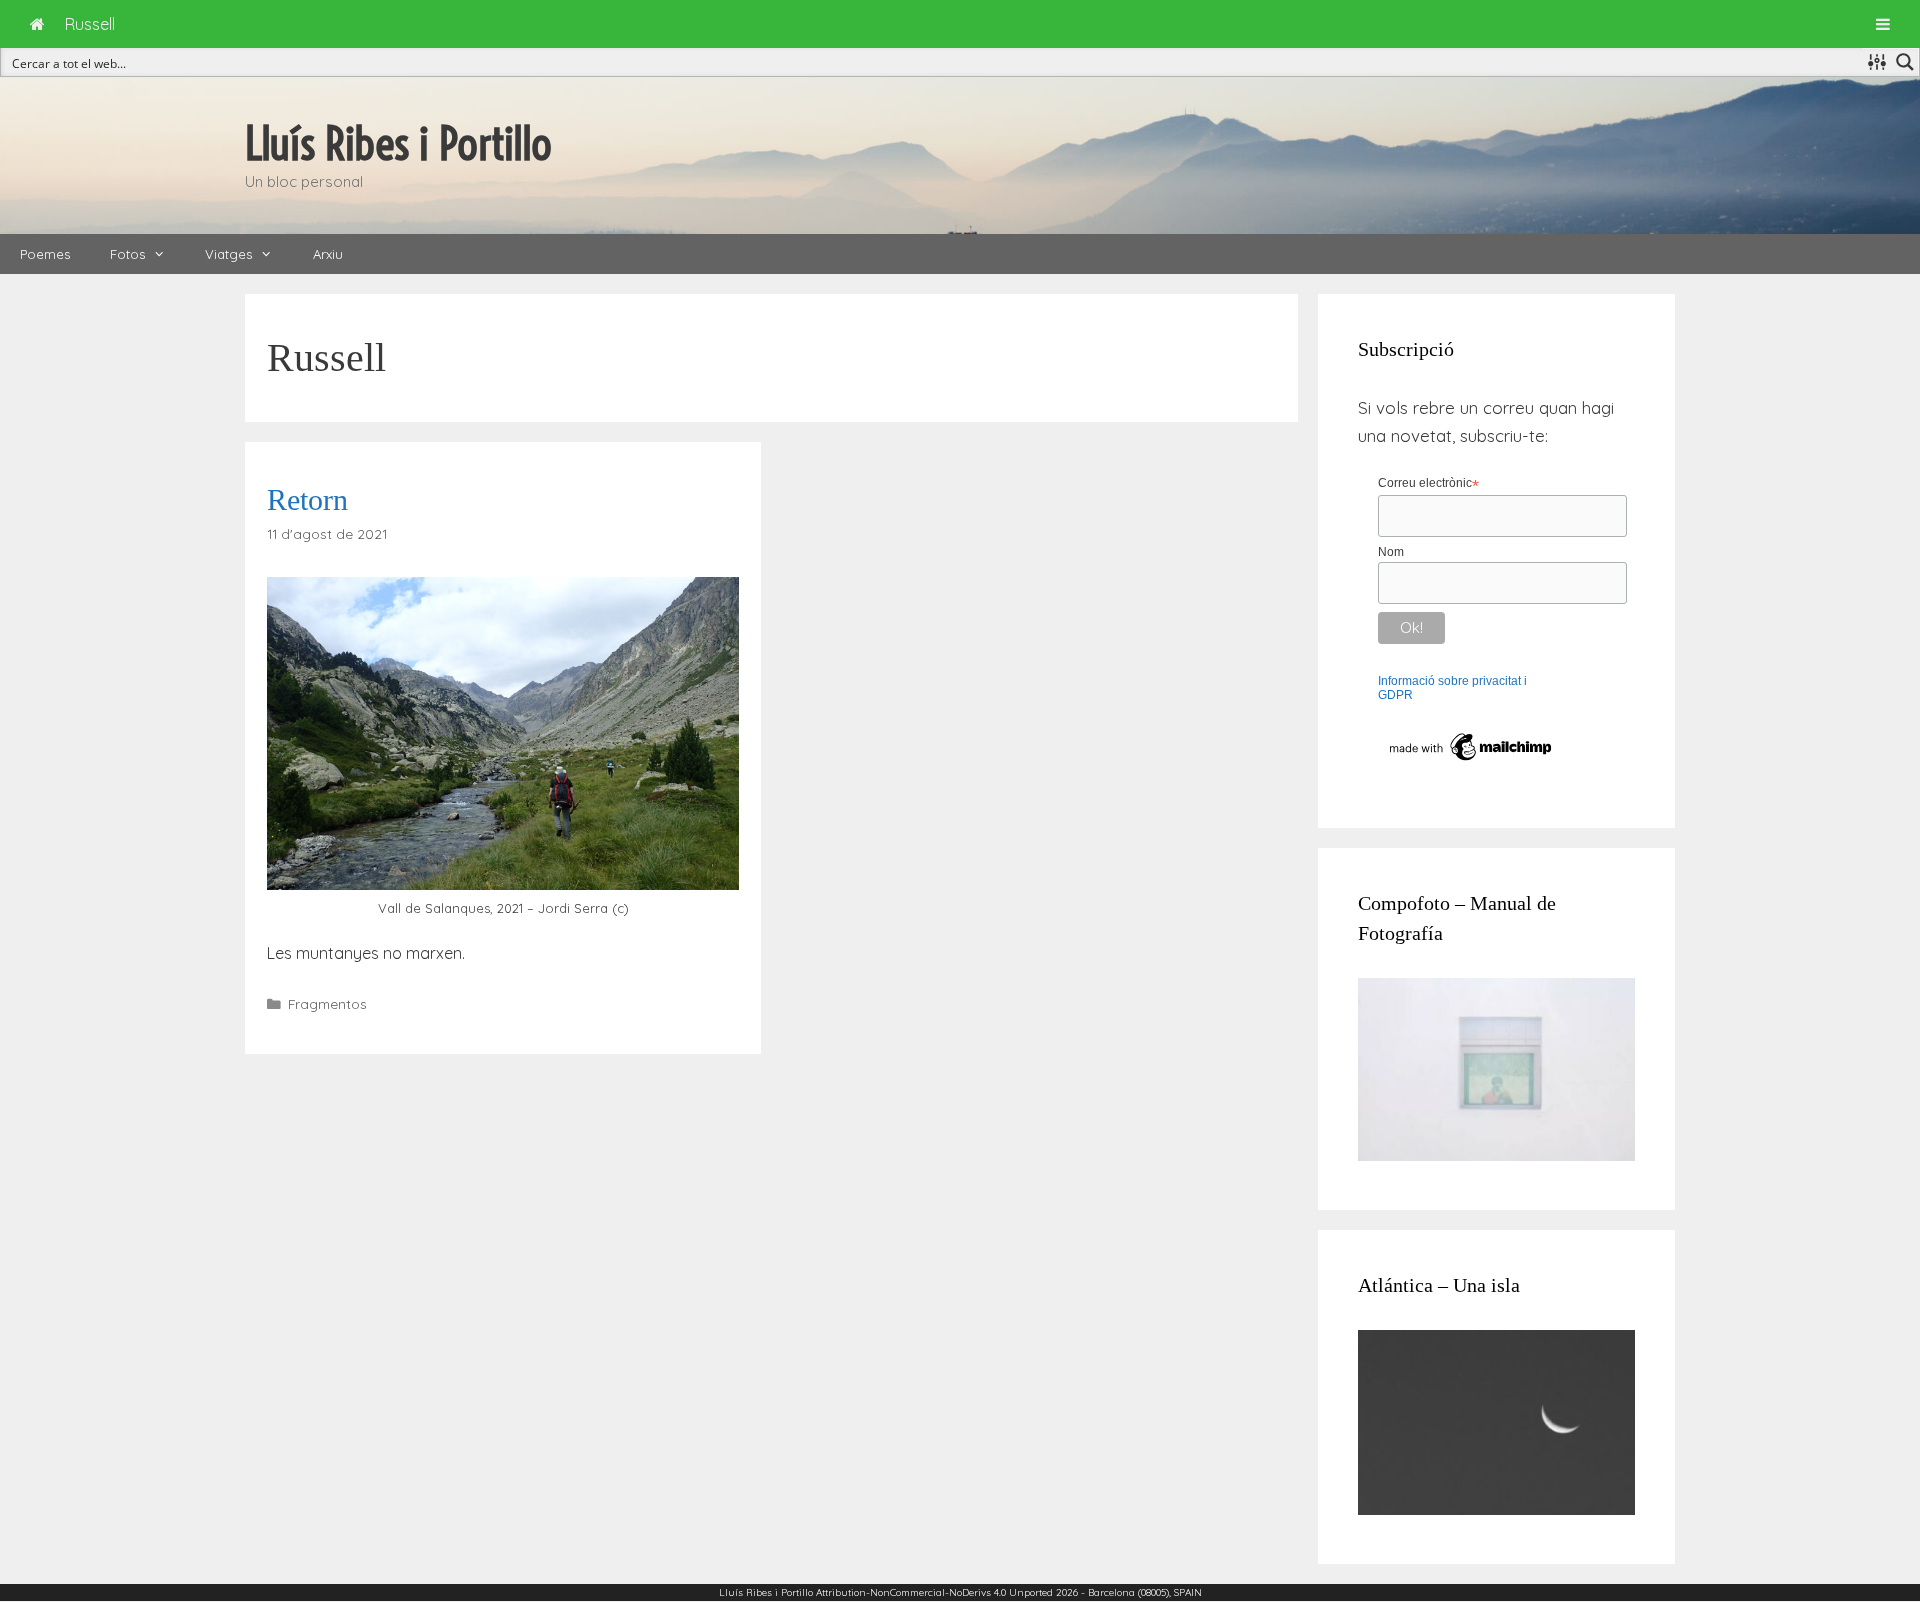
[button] (165, 254)
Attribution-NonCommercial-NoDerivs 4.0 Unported (934, 1592)
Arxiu (328, 254)
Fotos (127, 254)
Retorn (307, 499)
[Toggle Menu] (1883, 24)
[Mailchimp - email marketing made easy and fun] (1471, 761)
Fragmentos (327, 1003)
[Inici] (37, 24)
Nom (1391, 552)
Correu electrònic (1428, 484)
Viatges (228, 254)
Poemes (45, 254)
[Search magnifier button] (1905, 62)
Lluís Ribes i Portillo (398, 144)
